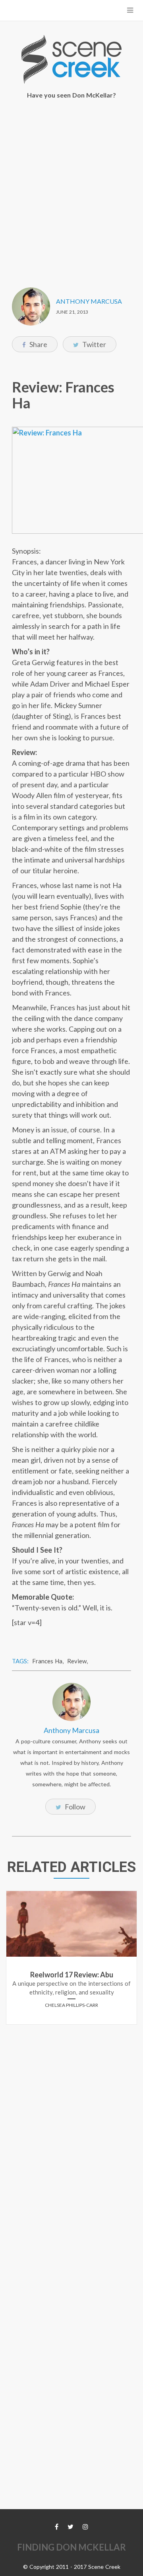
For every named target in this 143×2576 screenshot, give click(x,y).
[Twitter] (71, 2526)
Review (77, 1661)
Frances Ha (47, 1661)
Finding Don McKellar (71, 2547)
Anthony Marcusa (89, 301)
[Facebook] (57, 2526)
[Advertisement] (71, 188)
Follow (74, 1807)
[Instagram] (85, 2526)
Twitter (94, 344)
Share (38, 344)
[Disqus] (71, 2130)
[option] (71, 1961)
